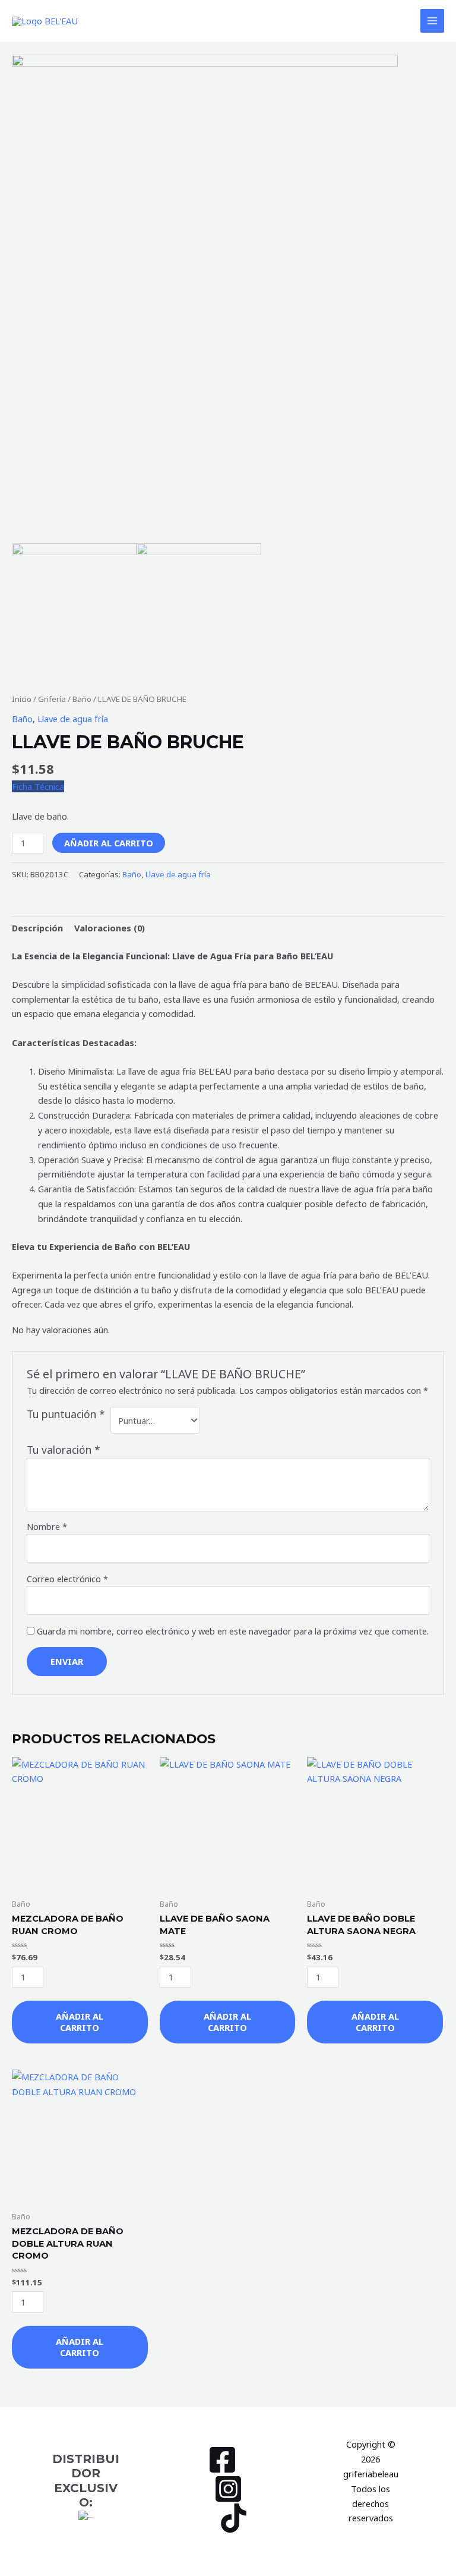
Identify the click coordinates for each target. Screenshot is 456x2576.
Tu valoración (64, 1450)
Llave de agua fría (73, 719)
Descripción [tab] (37, 928)
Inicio (22, 699)
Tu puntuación (66, 1414)
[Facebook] (222, 2460)
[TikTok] (234, 2518)
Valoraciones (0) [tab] (110, 928)
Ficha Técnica (38, 786)
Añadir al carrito (109, 843)
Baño (82, 699)
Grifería (52, 699)
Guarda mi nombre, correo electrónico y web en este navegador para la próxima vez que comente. (233, 1631)
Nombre (47, 1526)
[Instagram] (228, 2489)
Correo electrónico (67, 1579)
